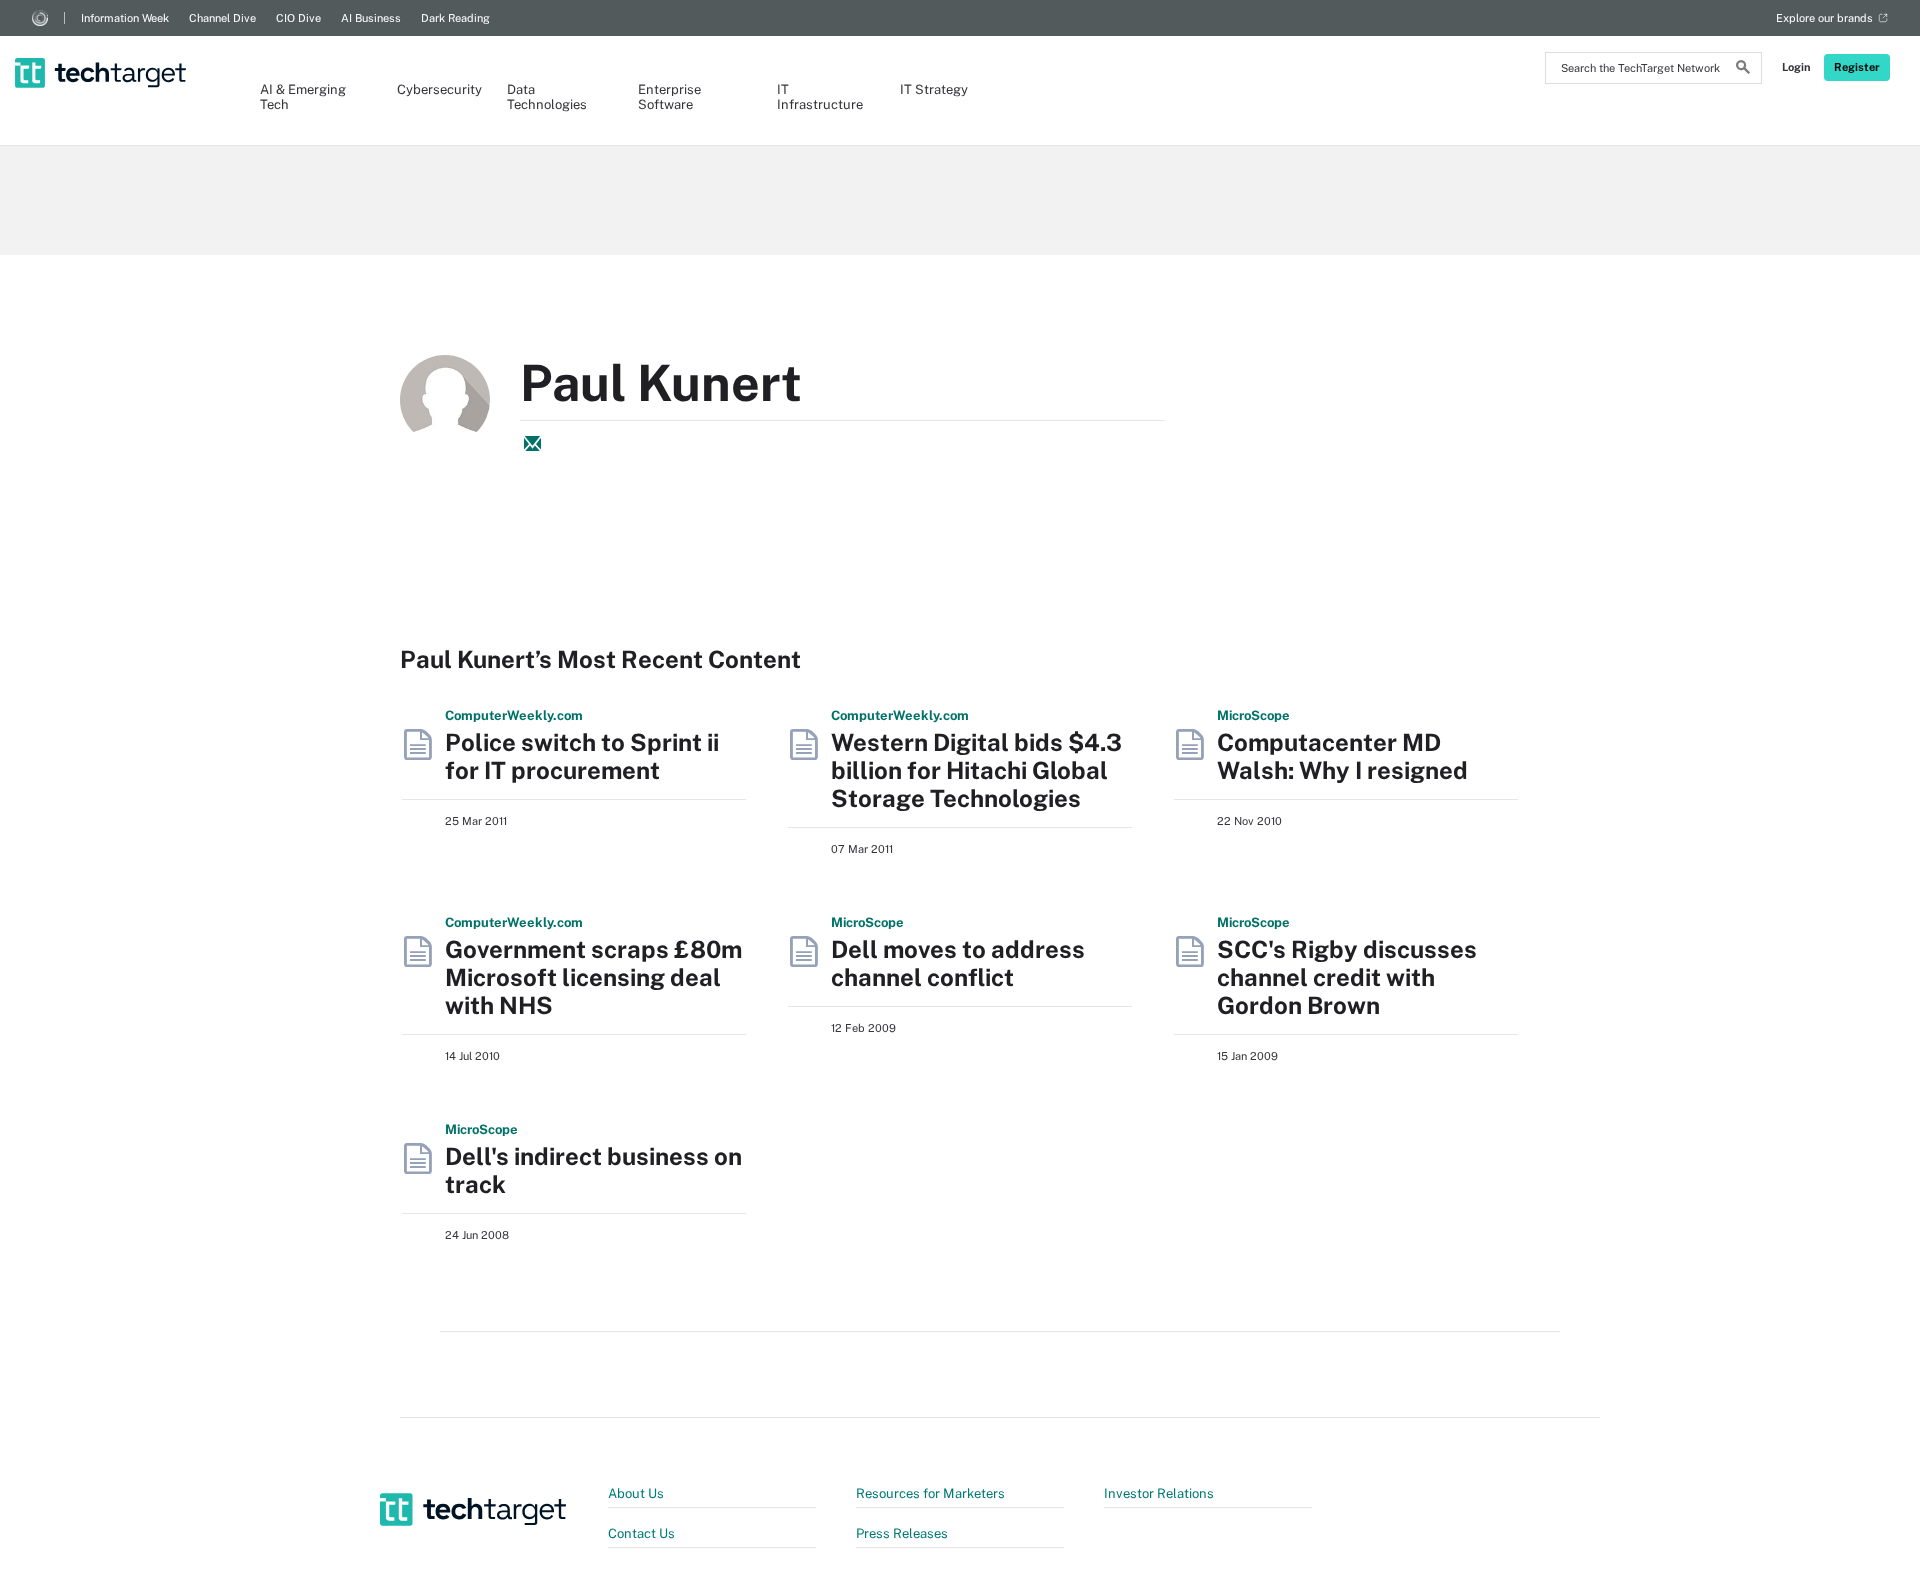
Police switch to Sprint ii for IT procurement (582, 756)
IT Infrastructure (818, 97)
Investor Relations (1159, 1493)
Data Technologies (547, 97)
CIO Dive (298, 18)
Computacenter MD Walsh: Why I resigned (1342, 756)
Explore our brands (1824, 18)
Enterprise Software (669, 97)
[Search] (1743, 70)
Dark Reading (455, 18)
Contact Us (641, 1533)
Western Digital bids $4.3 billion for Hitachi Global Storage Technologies (976, 770)
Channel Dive (222, 18)
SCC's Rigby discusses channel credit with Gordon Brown (1347, 977)
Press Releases (902, 1533)
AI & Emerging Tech (303, 97)
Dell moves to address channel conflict (958, 963)
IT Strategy (934, 89)
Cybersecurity (432, 89)
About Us (636, 1493)
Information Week (125, 18)
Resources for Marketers (930, 1493)
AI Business (371, 18)
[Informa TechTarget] (40, 18)
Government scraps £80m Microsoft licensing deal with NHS (593, 977)
